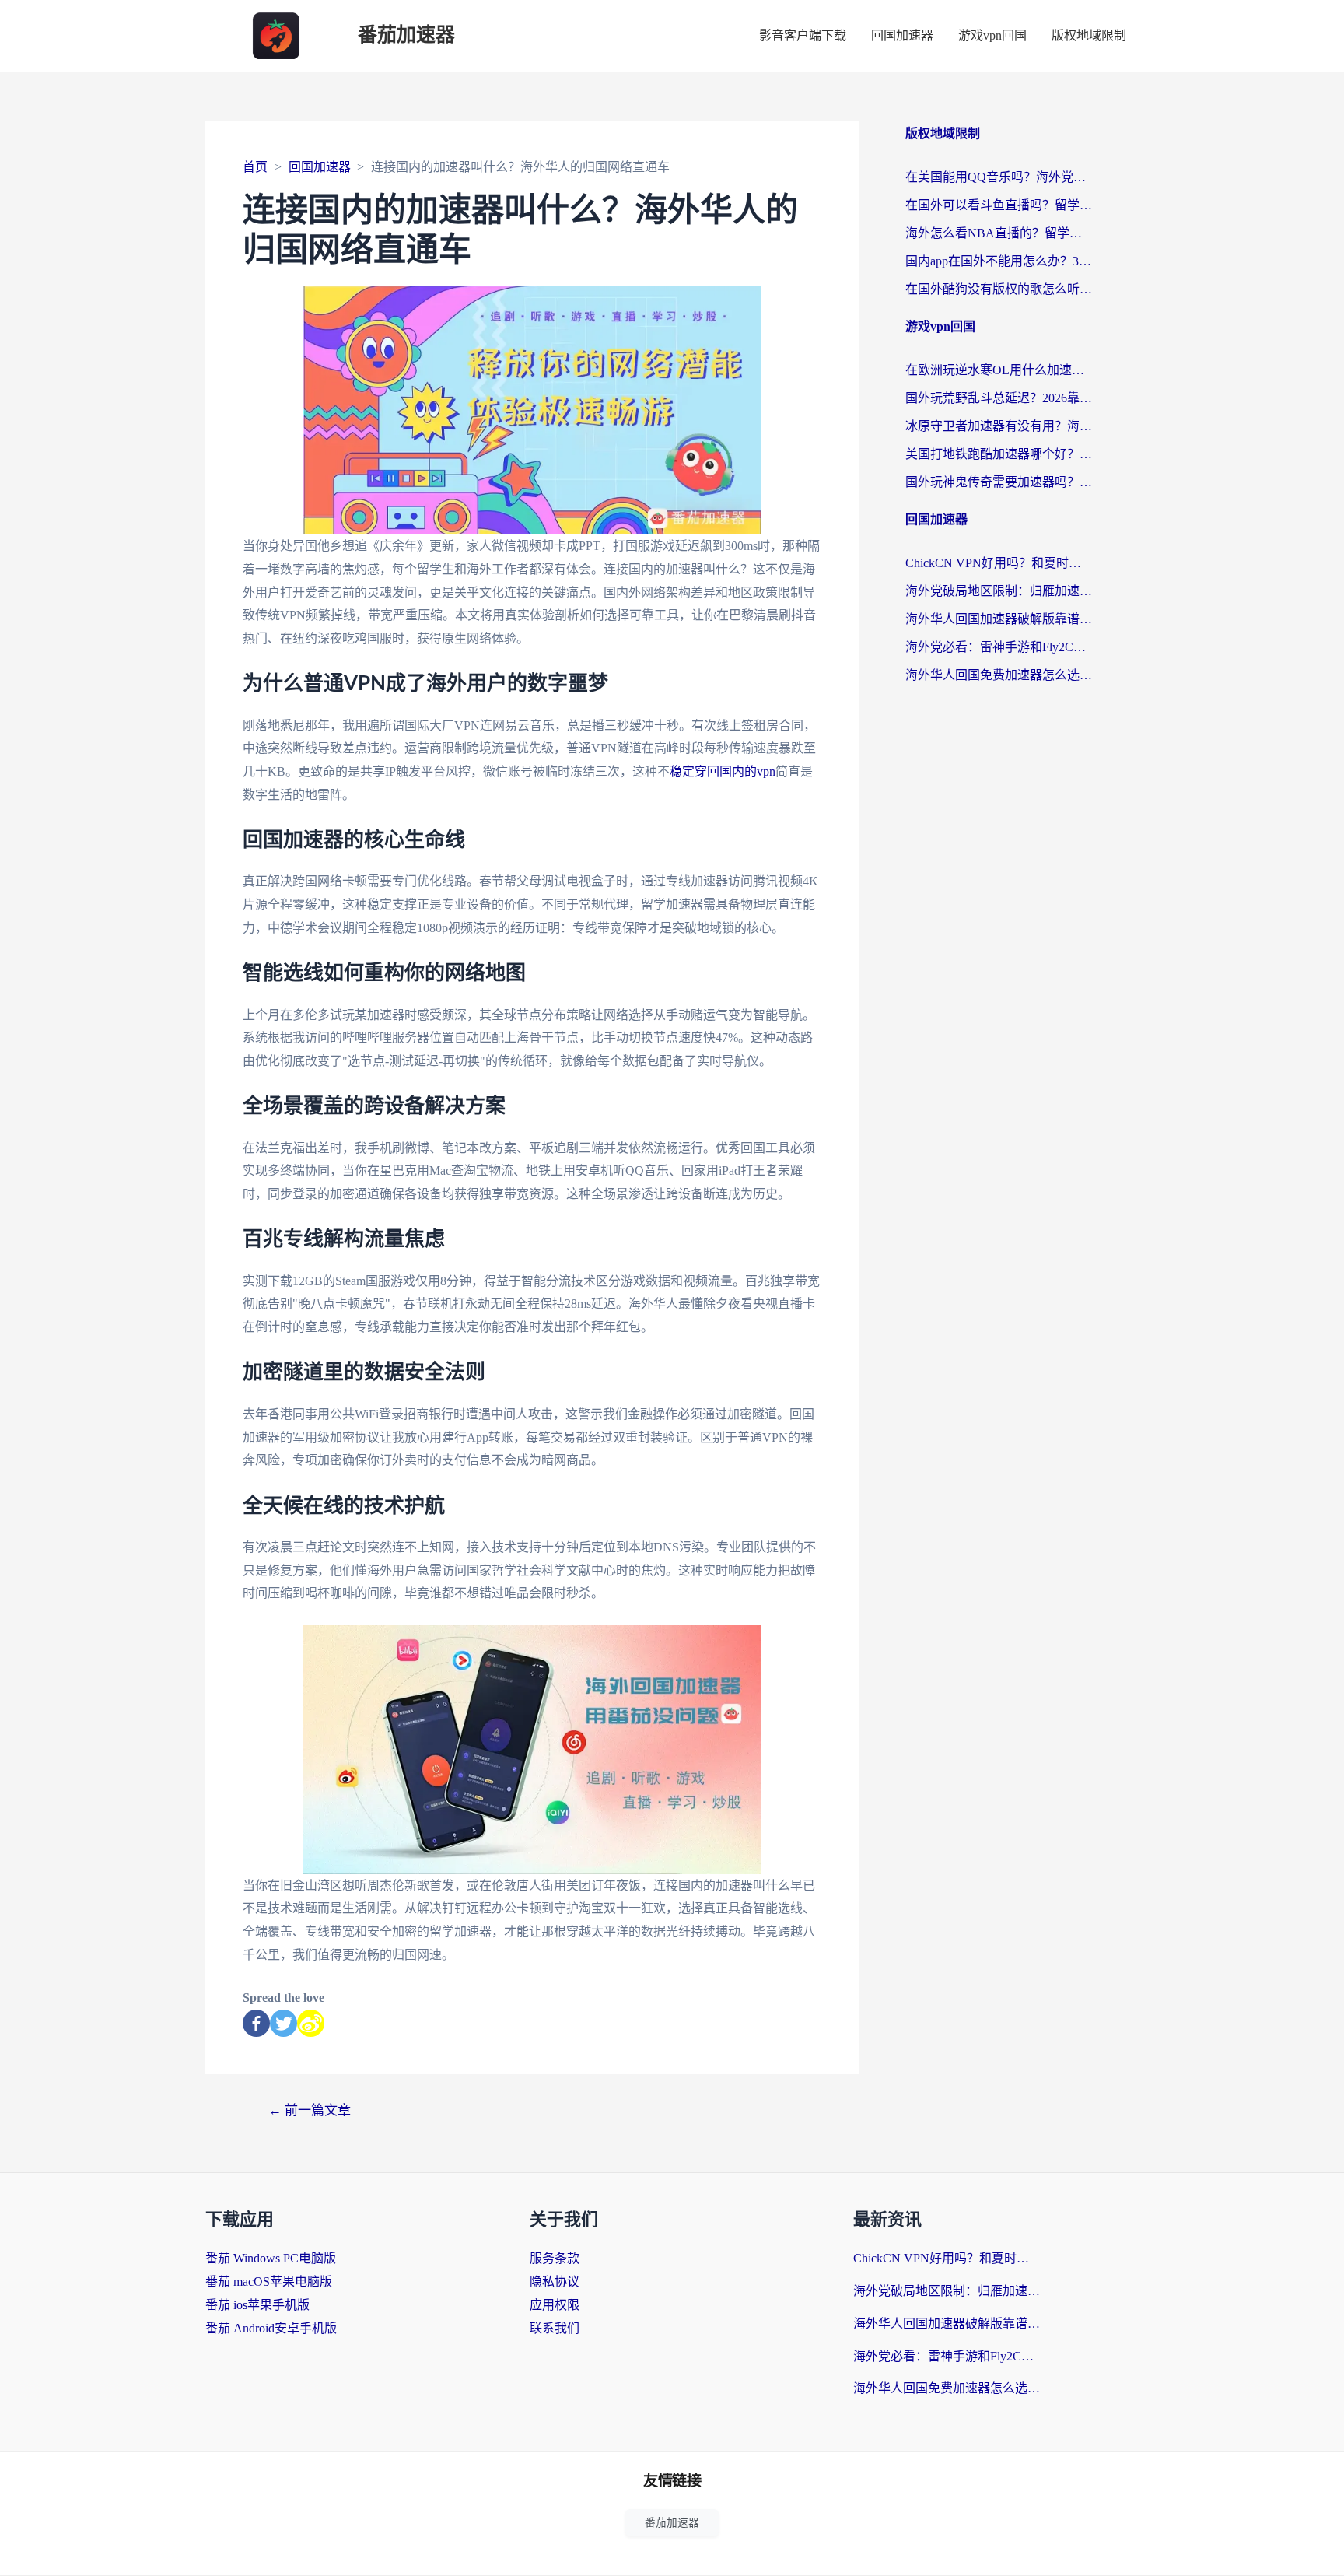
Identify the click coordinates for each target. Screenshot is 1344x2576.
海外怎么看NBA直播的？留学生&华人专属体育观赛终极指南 (999, 233)
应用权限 (555, 2305)
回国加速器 (902, 35)
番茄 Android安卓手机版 (271, 2328)
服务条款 (555, 2258)
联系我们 (555, 2328)
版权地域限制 (1089, 35)
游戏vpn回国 (992, 35)
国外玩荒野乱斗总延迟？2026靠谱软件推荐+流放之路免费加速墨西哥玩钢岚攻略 (999, 398)
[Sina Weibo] (311, 2023)
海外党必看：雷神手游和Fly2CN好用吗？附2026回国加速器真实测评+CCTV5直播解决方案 (999, 647)
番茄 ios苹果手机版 (257, 2305)
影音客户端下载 (803, 35)
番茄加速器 (406, 35)
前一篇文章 (310, 2110)
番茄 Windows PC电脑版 (271, 2258)
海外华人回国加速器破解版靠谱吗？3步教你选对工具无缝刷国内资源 (999, 619)
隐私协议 (555, 2282)
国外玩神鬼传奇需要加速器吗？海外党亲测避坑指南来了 (999, 482)
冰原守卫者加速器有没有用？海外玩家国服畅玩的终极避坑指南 (999, 426)
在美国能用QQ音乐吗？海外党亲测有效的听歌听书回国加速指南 (999, 177)
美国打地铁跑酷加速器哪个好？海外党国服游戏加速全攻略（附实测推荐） (999, 454)
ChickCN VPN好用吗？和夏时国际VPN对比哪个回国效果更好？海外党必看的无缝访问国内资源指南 (999, 563)
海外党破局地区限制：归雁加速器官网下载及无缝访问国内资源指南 (999, 591)
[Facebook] (256, 2023)
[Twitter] (283, 2023)
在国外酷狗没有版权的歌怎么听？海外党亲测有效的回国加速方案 (999, 289)
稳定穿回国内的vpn (723, 771)
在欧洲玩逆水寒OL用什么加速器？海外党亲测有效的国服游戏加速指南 (999, 370)
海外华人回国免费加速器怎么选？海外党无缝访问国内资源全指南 (999, 675)
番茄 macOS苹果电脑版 (269, 2282)
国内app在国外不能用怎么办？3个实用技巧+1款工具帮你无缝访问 (999, 261)
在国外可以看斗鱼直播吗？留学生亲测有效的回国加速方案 (999, 205)
